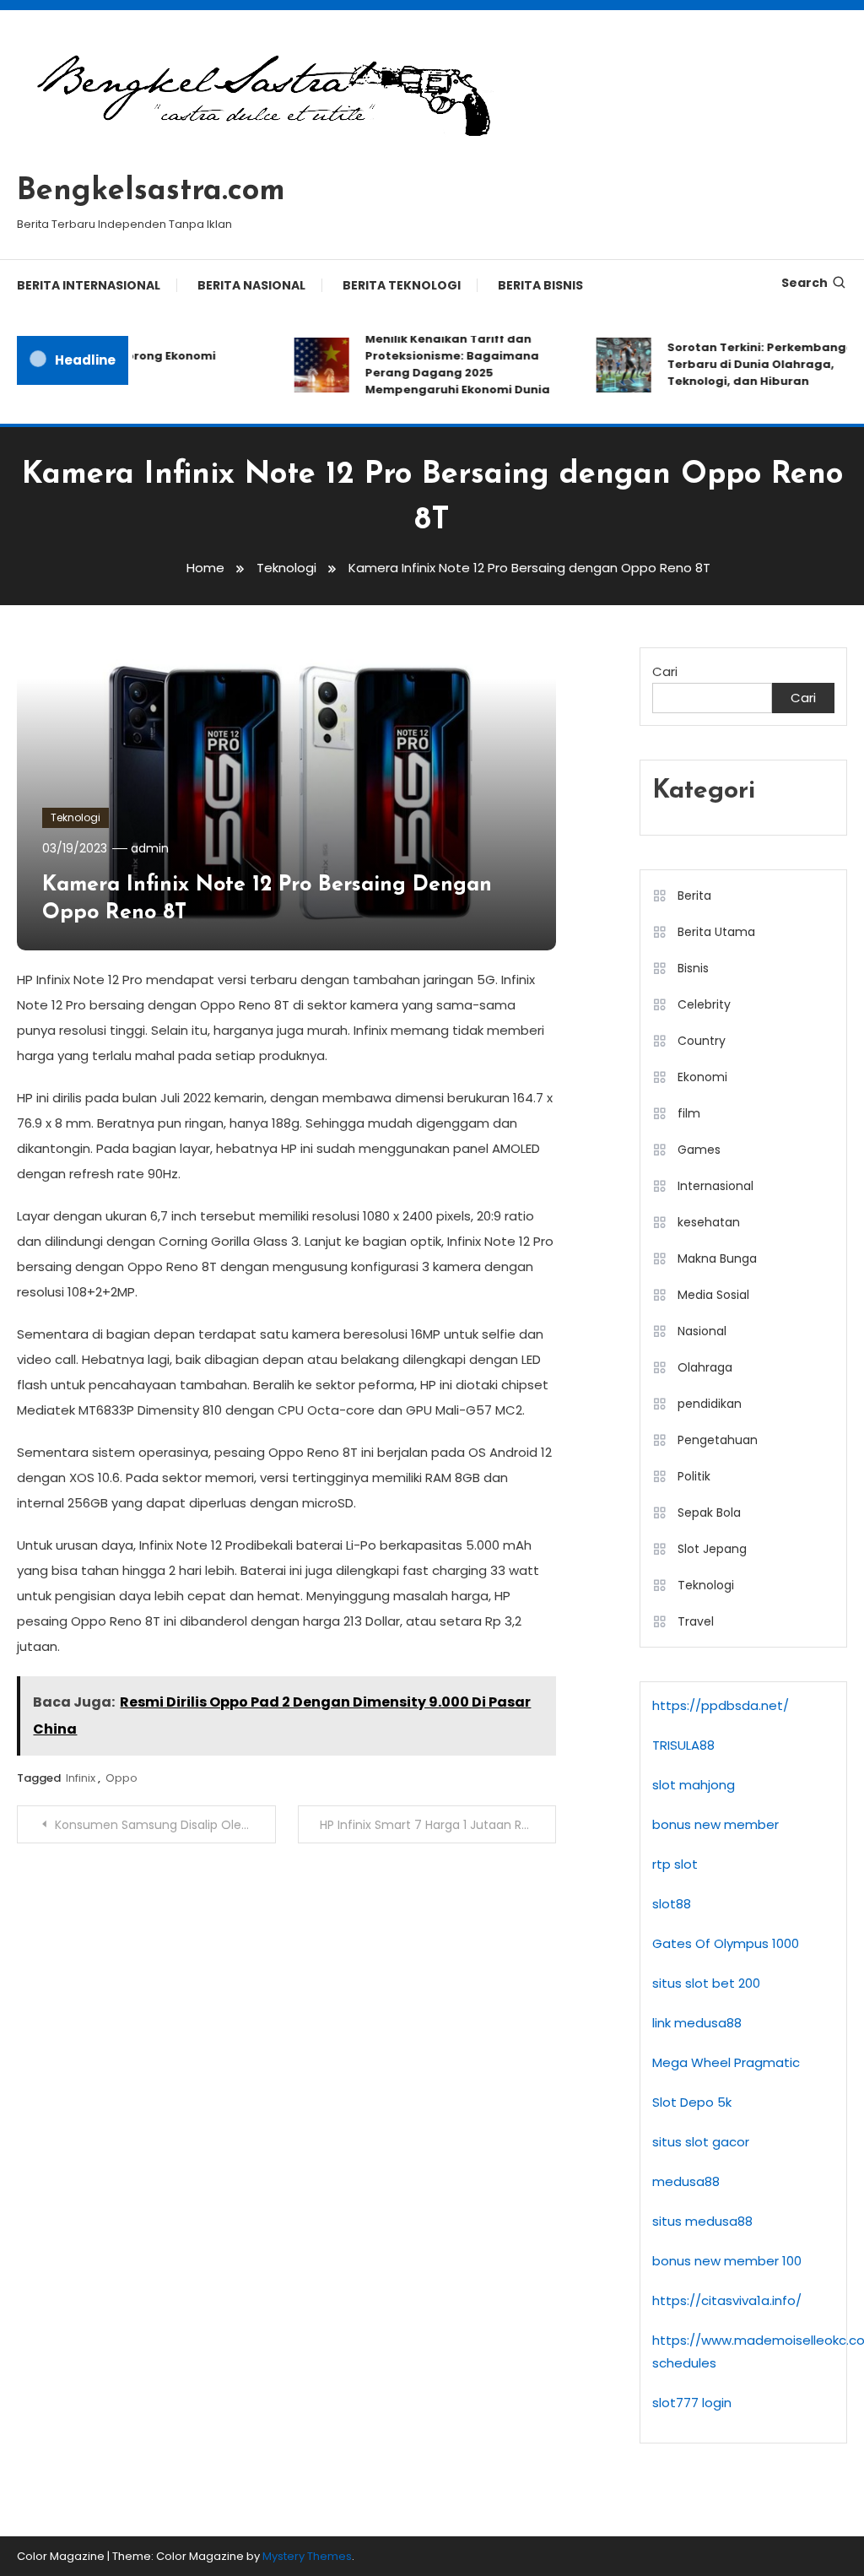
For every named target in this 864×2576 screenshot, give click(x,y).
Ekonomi (702, 1077)
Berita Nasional (251, 285)
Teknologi (76, 817)
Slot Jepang (712, 1549)
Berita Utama (716, 932)
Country (702, 1041)
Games (699, 1150)
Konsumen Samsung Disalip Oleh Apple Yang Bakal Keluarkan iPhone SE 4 (165, 1825)
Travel (696, 1621)
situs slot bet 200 (706, 1983)
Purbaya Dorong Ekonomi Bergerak (125, 364)
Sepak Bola (709, 1513)
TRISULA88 (683, 1745)
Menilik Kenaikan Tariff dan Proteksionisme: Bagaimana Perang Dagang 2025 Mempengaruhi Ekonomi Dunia (443, 364)
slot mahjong (694, 1785)
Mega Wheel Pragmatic (726, 2062)
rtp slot (675, 1864)
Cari (665, 671)
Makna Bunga (717, 1258)
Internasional (715, 1186)
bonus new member (715, 1824)
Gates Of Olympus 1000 (726, 1943)
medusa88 (686, 2181)
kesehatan (709, 1222)
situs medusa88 (702, 2221)
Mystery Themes (307, 2556)
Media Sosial (713, 1295)
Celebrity (704, 1004)
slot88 (672, 1904)
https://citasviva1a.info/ (727, 2300)
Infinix (81, 1778)
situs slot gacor (701, 2142)
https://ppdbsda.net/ (721, 1705)
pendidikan (710, 1404)
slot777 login (692, 2403)
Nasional (702, 1331)
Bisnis (693, 968)
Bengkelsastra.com (151, 192)
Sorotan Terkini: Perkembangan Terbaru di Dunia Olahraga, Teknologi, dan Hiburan (751, 364)
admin (150, 848)
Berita (694, 896)
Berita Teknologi (402, 285)
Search (805, 283)
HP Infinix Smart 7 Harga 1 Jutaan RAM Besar (438, 1825)
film (689, 1113)
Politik (694, 1476)
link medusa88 (697, 2023)
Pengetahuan (718, 1440)
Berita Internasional (89, 285)
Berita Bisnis (540, 285)
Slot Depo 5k (692, 2102)
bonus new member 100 (727, 2261)
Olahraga (705, 1367)
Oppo (121, 1778)
